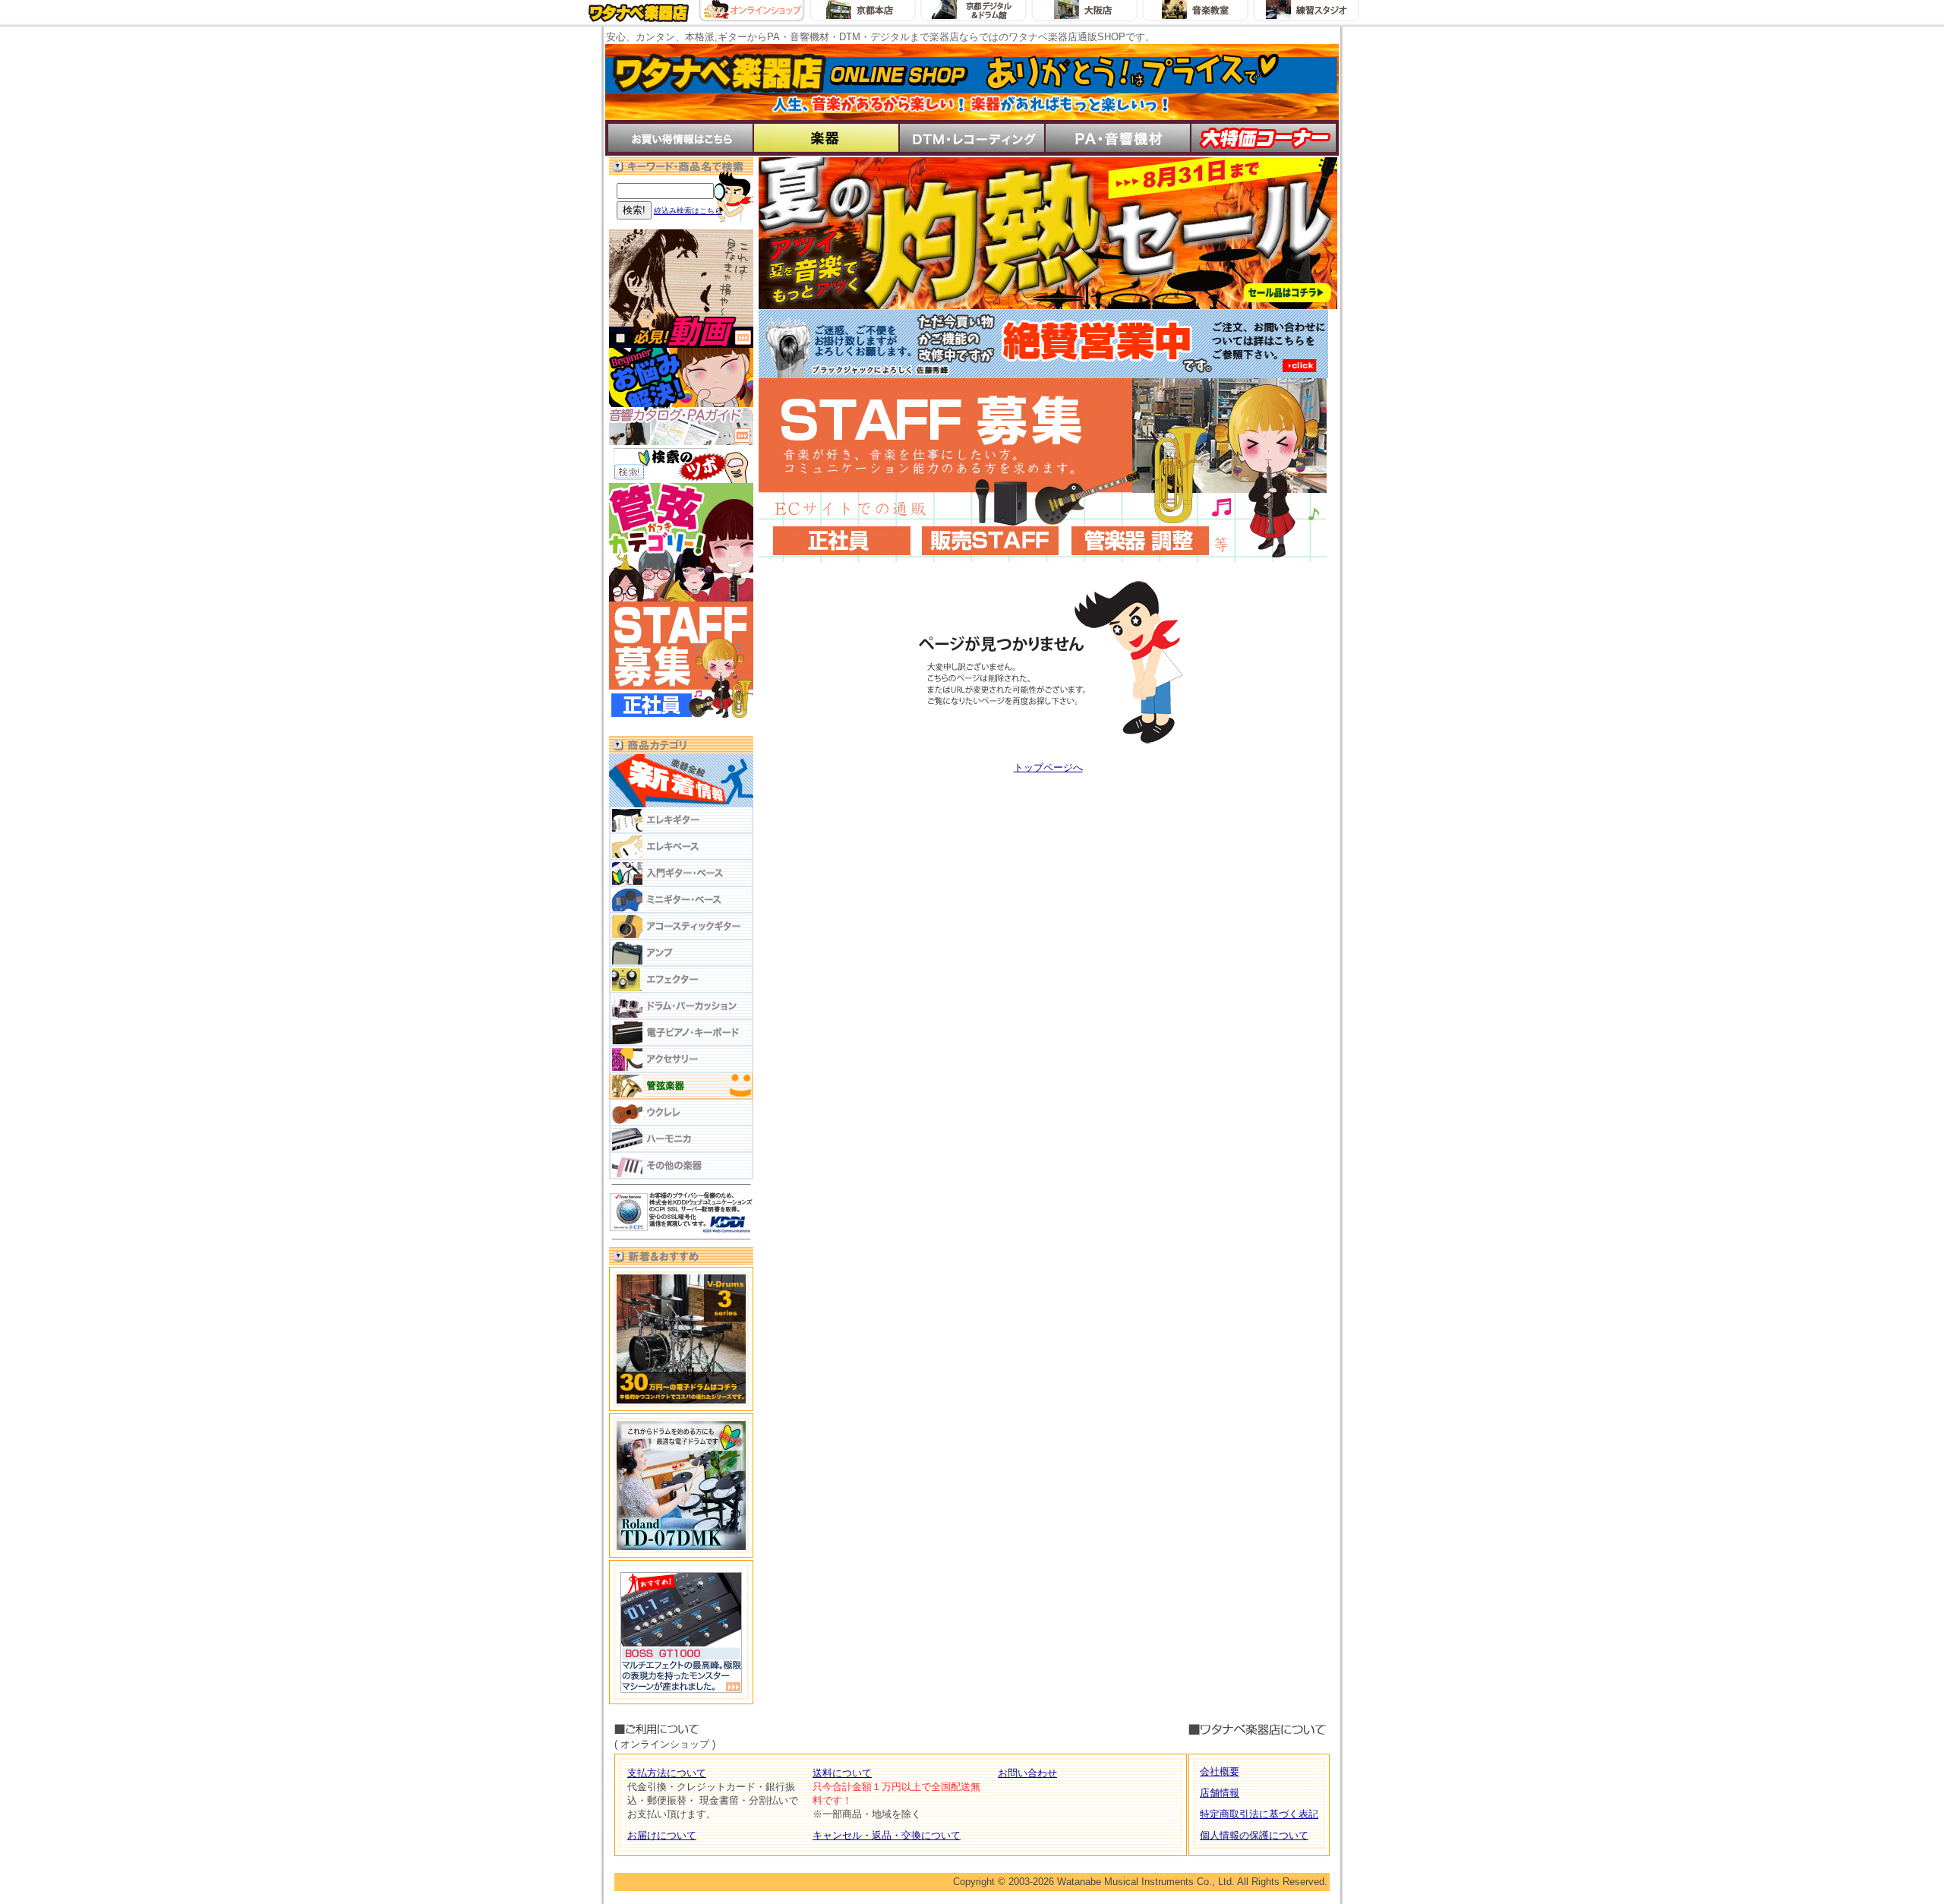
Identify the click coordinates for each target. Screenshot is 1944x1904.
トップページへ (1048, 767)
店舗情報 (1220, 1793)
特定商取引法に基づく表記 (1259, 1814)
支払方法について (667, 1773)
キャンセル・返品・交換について (887, 1835)
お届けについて (662, 1835)
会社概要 (1220, 1771)
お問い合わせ (1027, 1773)
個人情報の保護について (1254, 1835)
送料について (842, 1773)
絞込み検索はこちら (688, 211)
